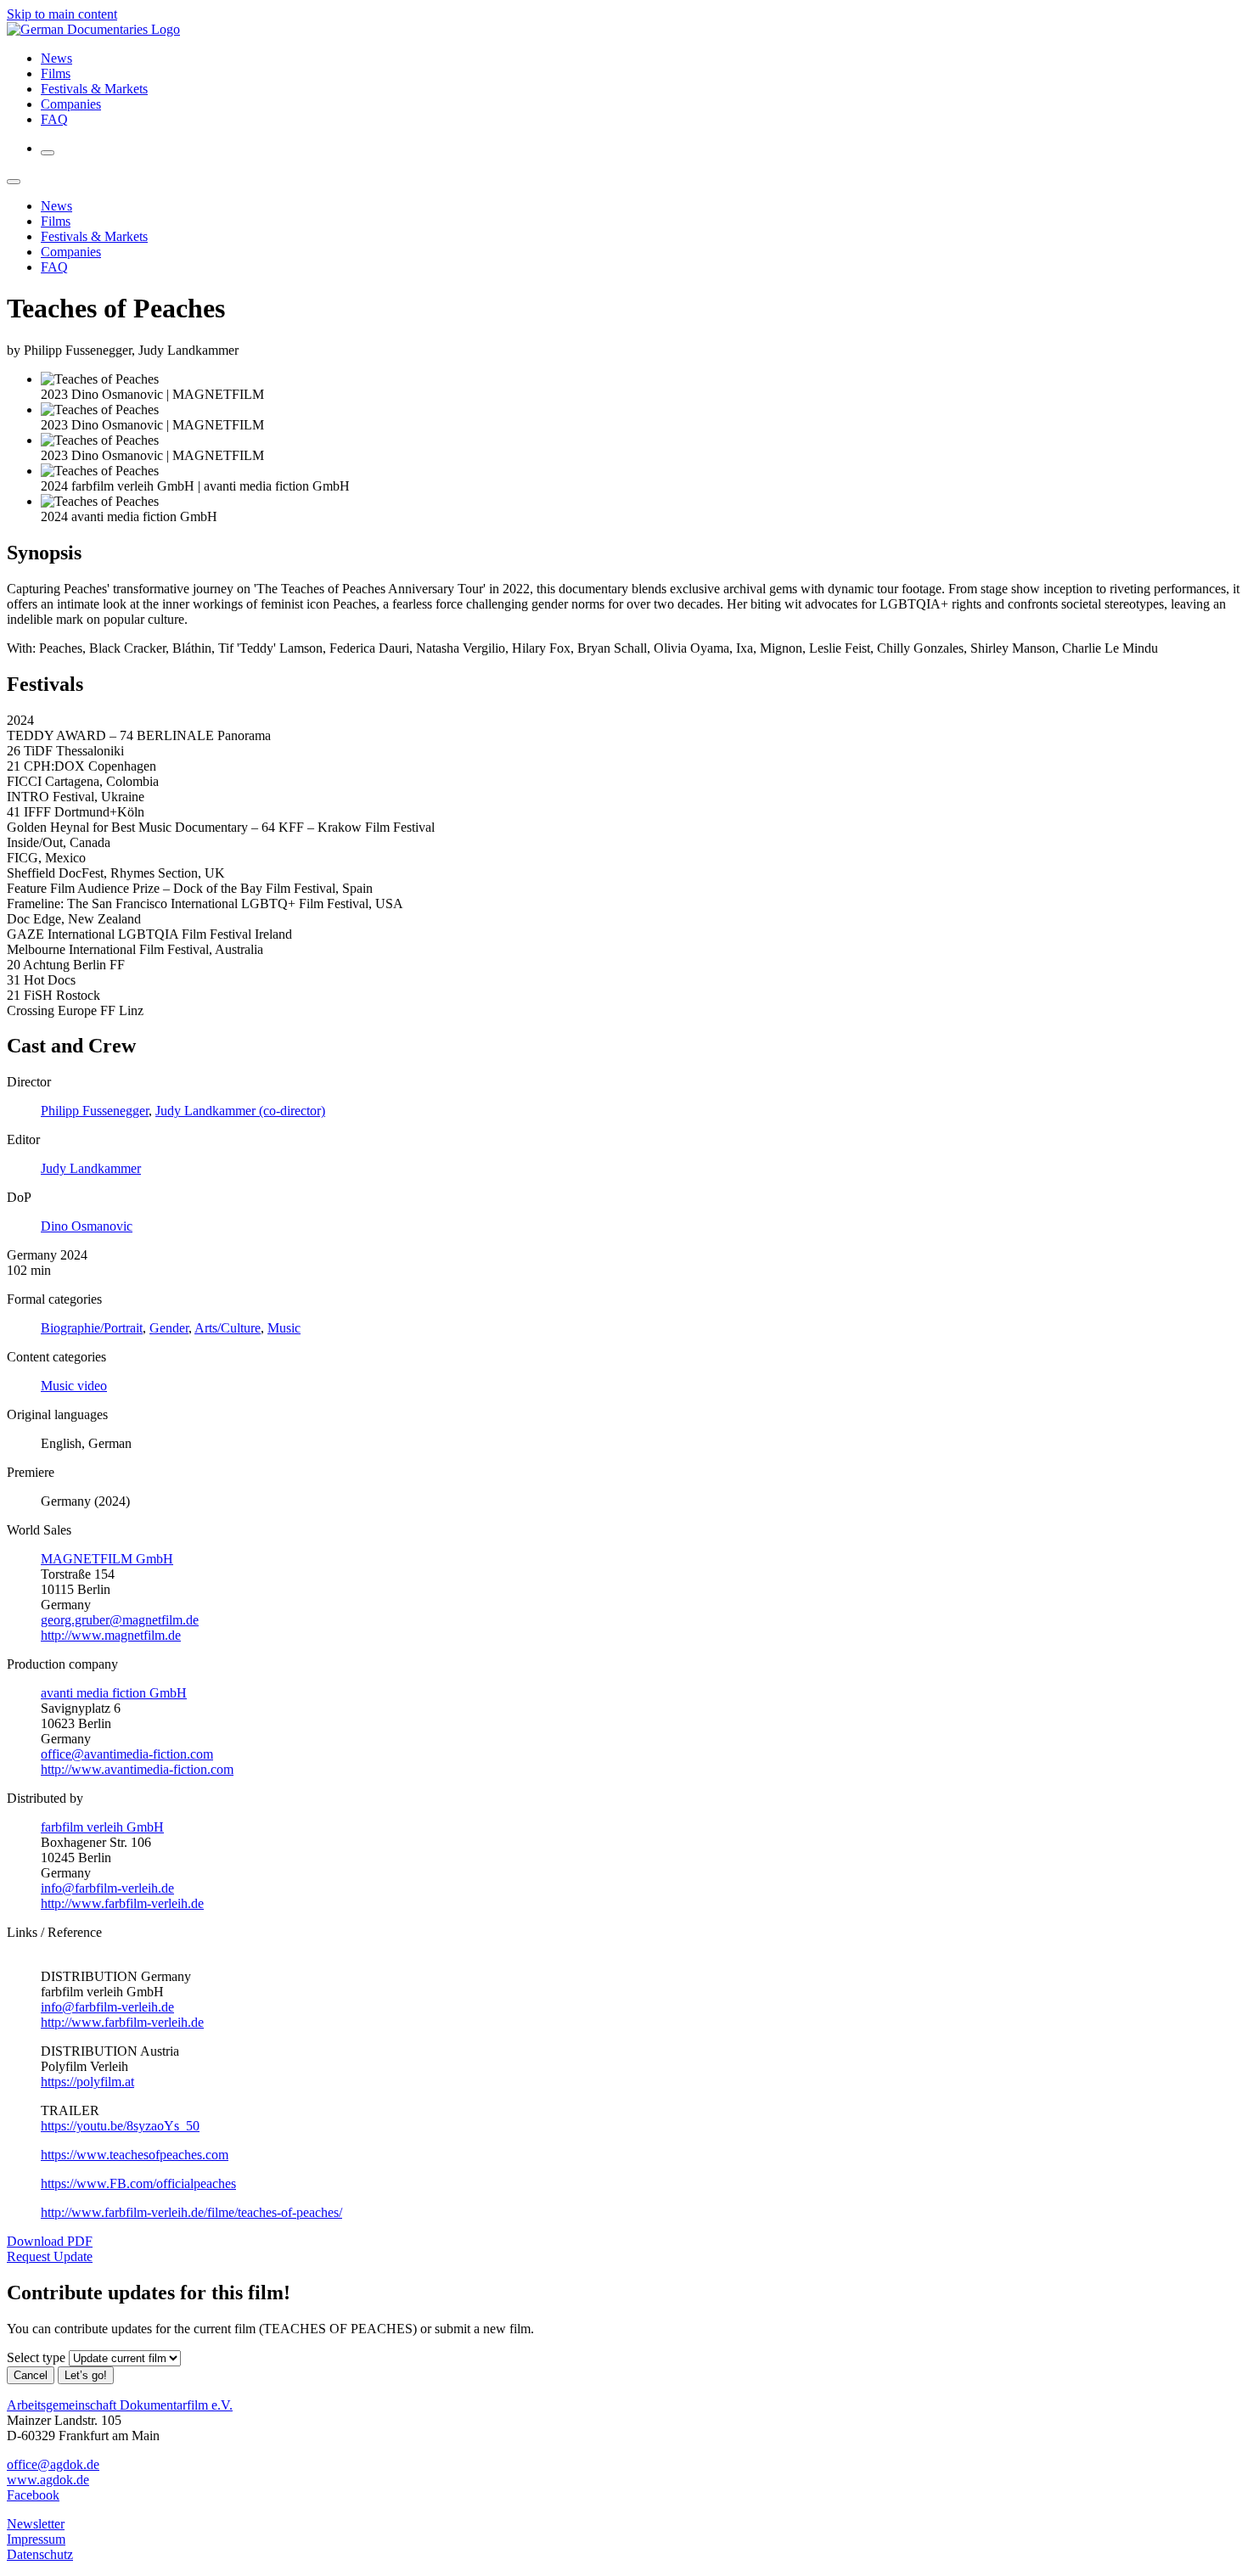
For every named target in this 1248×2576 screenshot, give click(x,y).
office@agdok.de (53, 2464)
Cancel (31, 2375)
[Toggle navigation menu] (48, 153)
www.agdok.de (48, 2480)
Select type (36, 2357)
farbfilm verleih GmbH (102, 1827)
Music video (74, 1386)
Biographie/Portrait (92, 1328)
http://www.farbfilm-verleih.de (122, 1903)
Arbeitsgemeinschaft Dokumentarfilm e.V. (120, 2405)
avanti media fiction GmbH (114, 1693)
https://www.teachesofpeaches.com (135, 2155)
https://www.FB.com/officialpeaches (138, 2183)
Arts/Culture (228, 1328)
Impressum (36, 2539)
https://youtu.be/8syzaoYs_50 (120, 2126)
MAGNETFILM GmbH (107, 1559)
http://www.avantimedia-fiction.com (137, 1769)
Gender (169, 1328)
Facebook (33, 2495)
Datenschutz (40, 2554)
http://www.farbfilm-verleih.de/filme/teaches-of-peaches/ (191, 2212)
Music (284, 1328)
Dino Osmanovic (87, 1226)
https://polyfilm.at (87, 2082)
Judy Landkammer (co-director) (240, 1111)
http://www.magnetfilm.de (111, 1635)
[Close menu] (14, 182)
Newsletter (36, 2524)
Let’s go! (86, 2375)
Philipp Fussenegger (95, 1111)
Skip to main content (62, 14)
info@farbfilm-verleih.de (107, 1888)
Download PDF (50, 2241)
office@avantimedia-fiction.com (127, 1754)
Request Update (50, 2256)
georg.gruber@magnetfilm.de (120, 1620)
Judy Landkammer (91, 1168)
